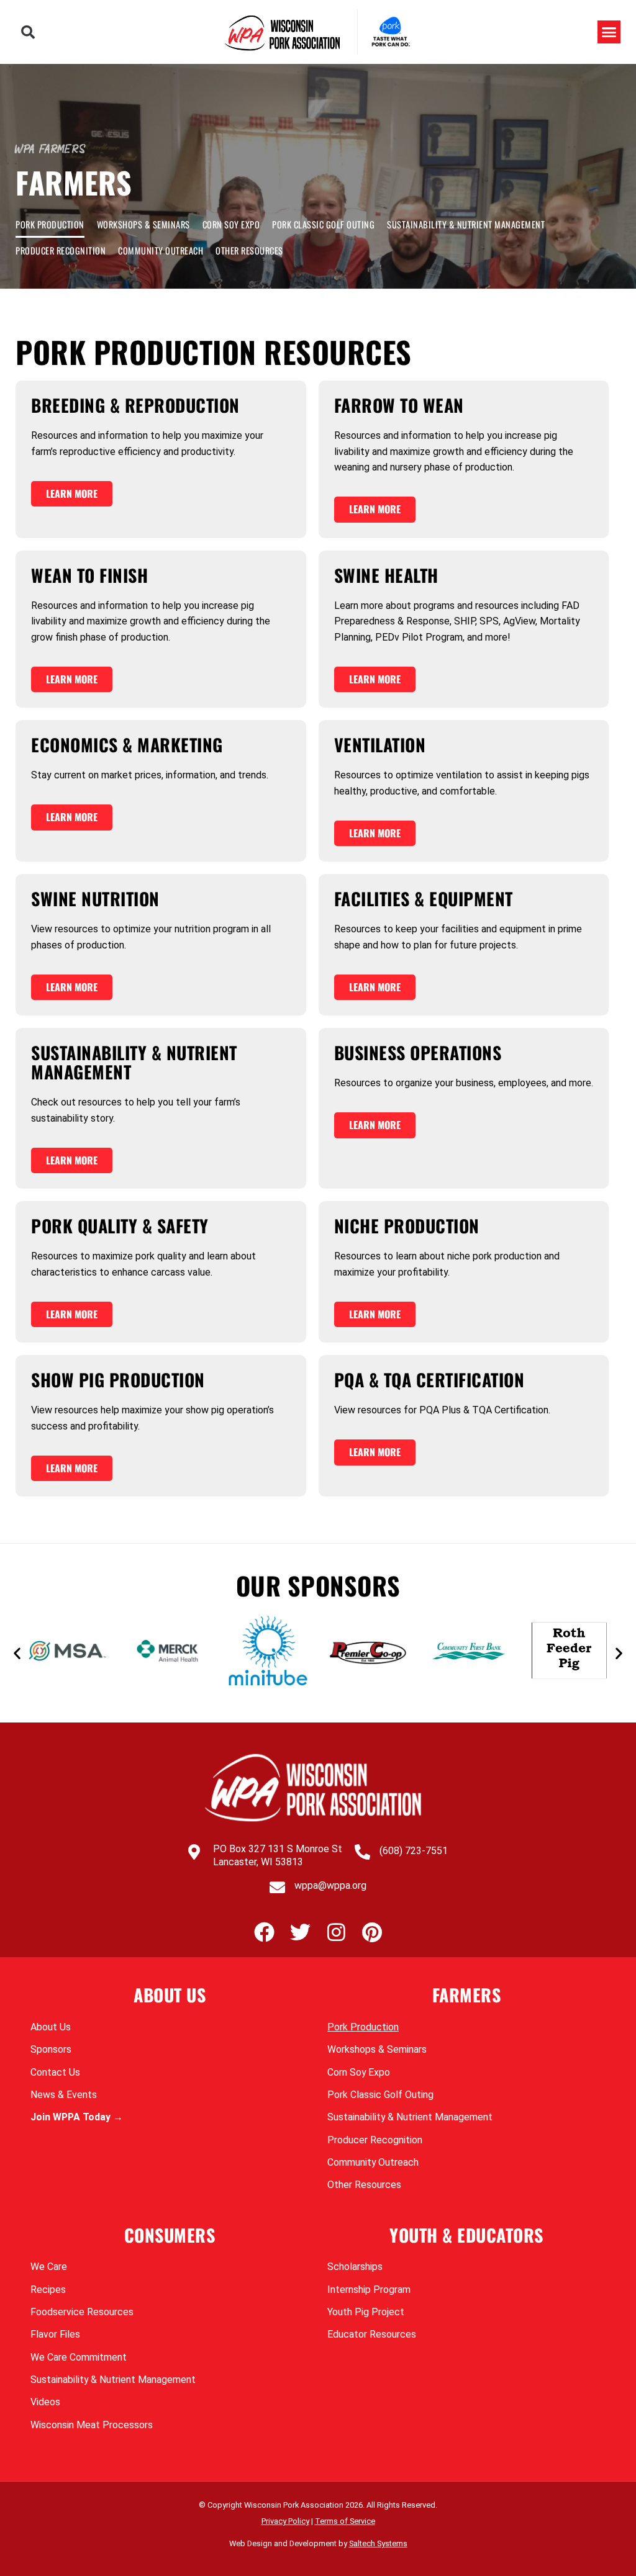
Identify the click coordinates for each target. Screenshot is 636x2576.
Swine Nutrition (95, 898)
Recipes (48, 2290)
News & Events (64, 2095)
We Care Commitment (79, 2357)
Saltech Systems (378, 2543)
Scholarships (355, 2267)
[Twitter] (300, 1932)
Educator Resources (372, 2334)
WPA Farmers (51, 149)
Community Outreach (161, 250)
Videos (45, 2402)
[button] (28, 32)
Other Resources (249, 250)
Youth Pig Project (366, 2312)
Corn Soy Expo (231, 224)
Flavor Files (55, 2334)
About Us (51, 2027)
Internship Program (369, 2290)
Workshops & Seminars (143, 224)
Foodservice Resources (82, 2312)
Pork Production (50, 224)
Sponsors (51, 2049)
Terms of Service (345, 2521)
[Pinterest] (372, 1932)
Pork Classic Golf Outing (323, 224)
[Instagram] (336, 1932)
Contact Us (55, 2072)
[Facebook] (264, 1932)
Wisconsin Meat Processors (92, 2425)
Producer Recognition (61, 250)
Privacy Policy (285, 2521)
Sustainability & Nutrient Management (466, 224)
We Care (49, 2267)
